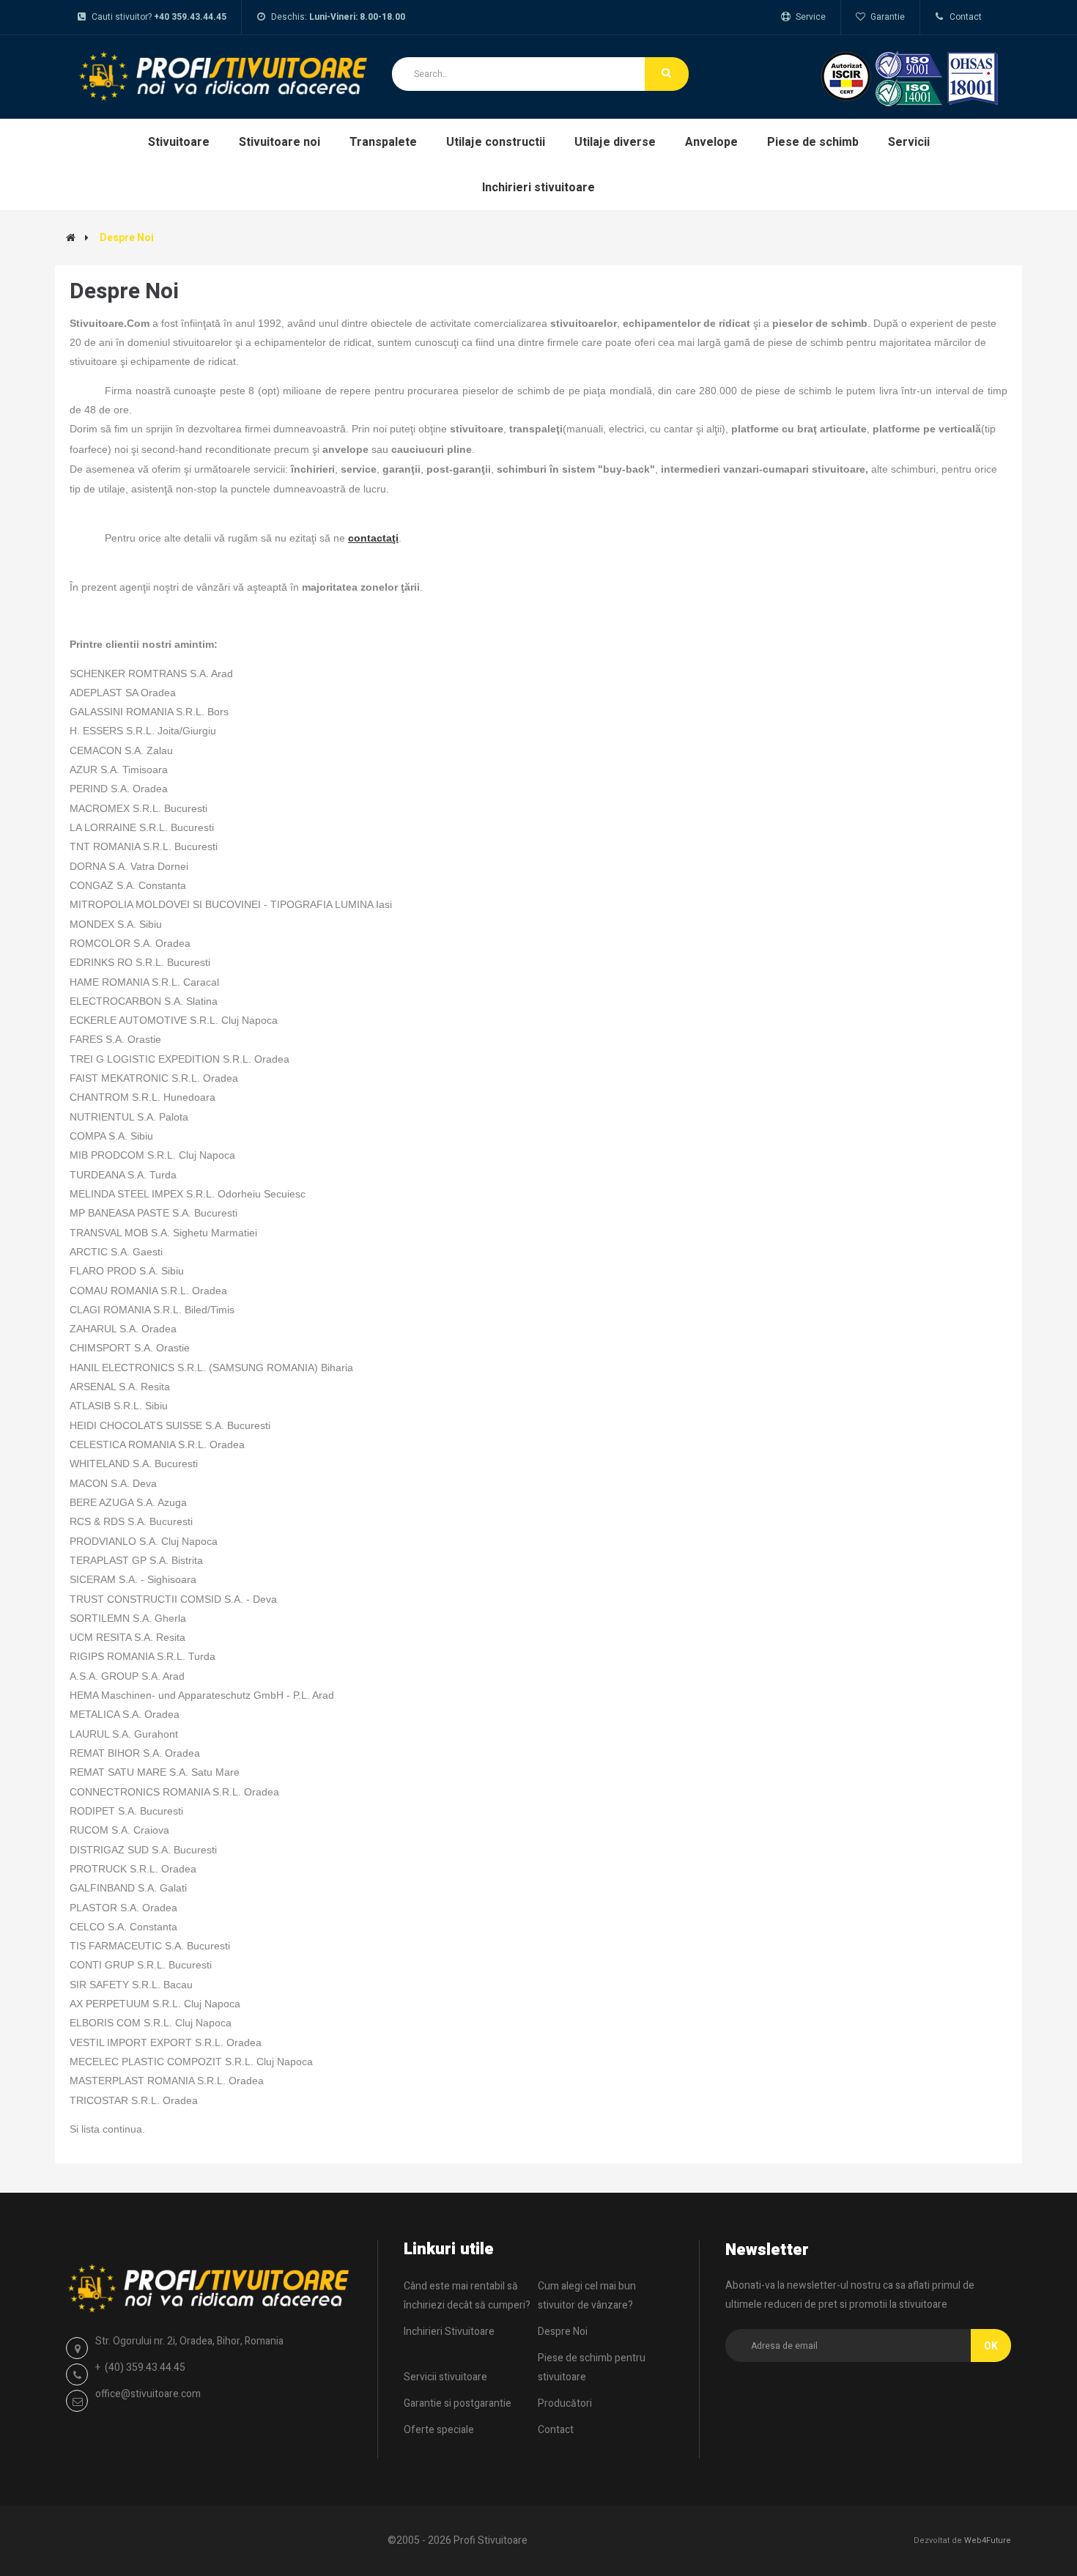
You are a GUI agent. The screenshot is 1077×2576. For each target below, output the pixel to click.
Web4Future (988, 2540)
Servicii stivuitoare (445, 2377)
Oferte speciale (439, 2430)
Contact (556, 2430)
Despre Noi (127, 238)
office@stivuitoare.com (148, 2394)
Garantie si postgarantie (458, 2403)
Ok (991, 2346)
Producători (565, 2403)
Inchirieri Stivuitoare (449, 2332)
